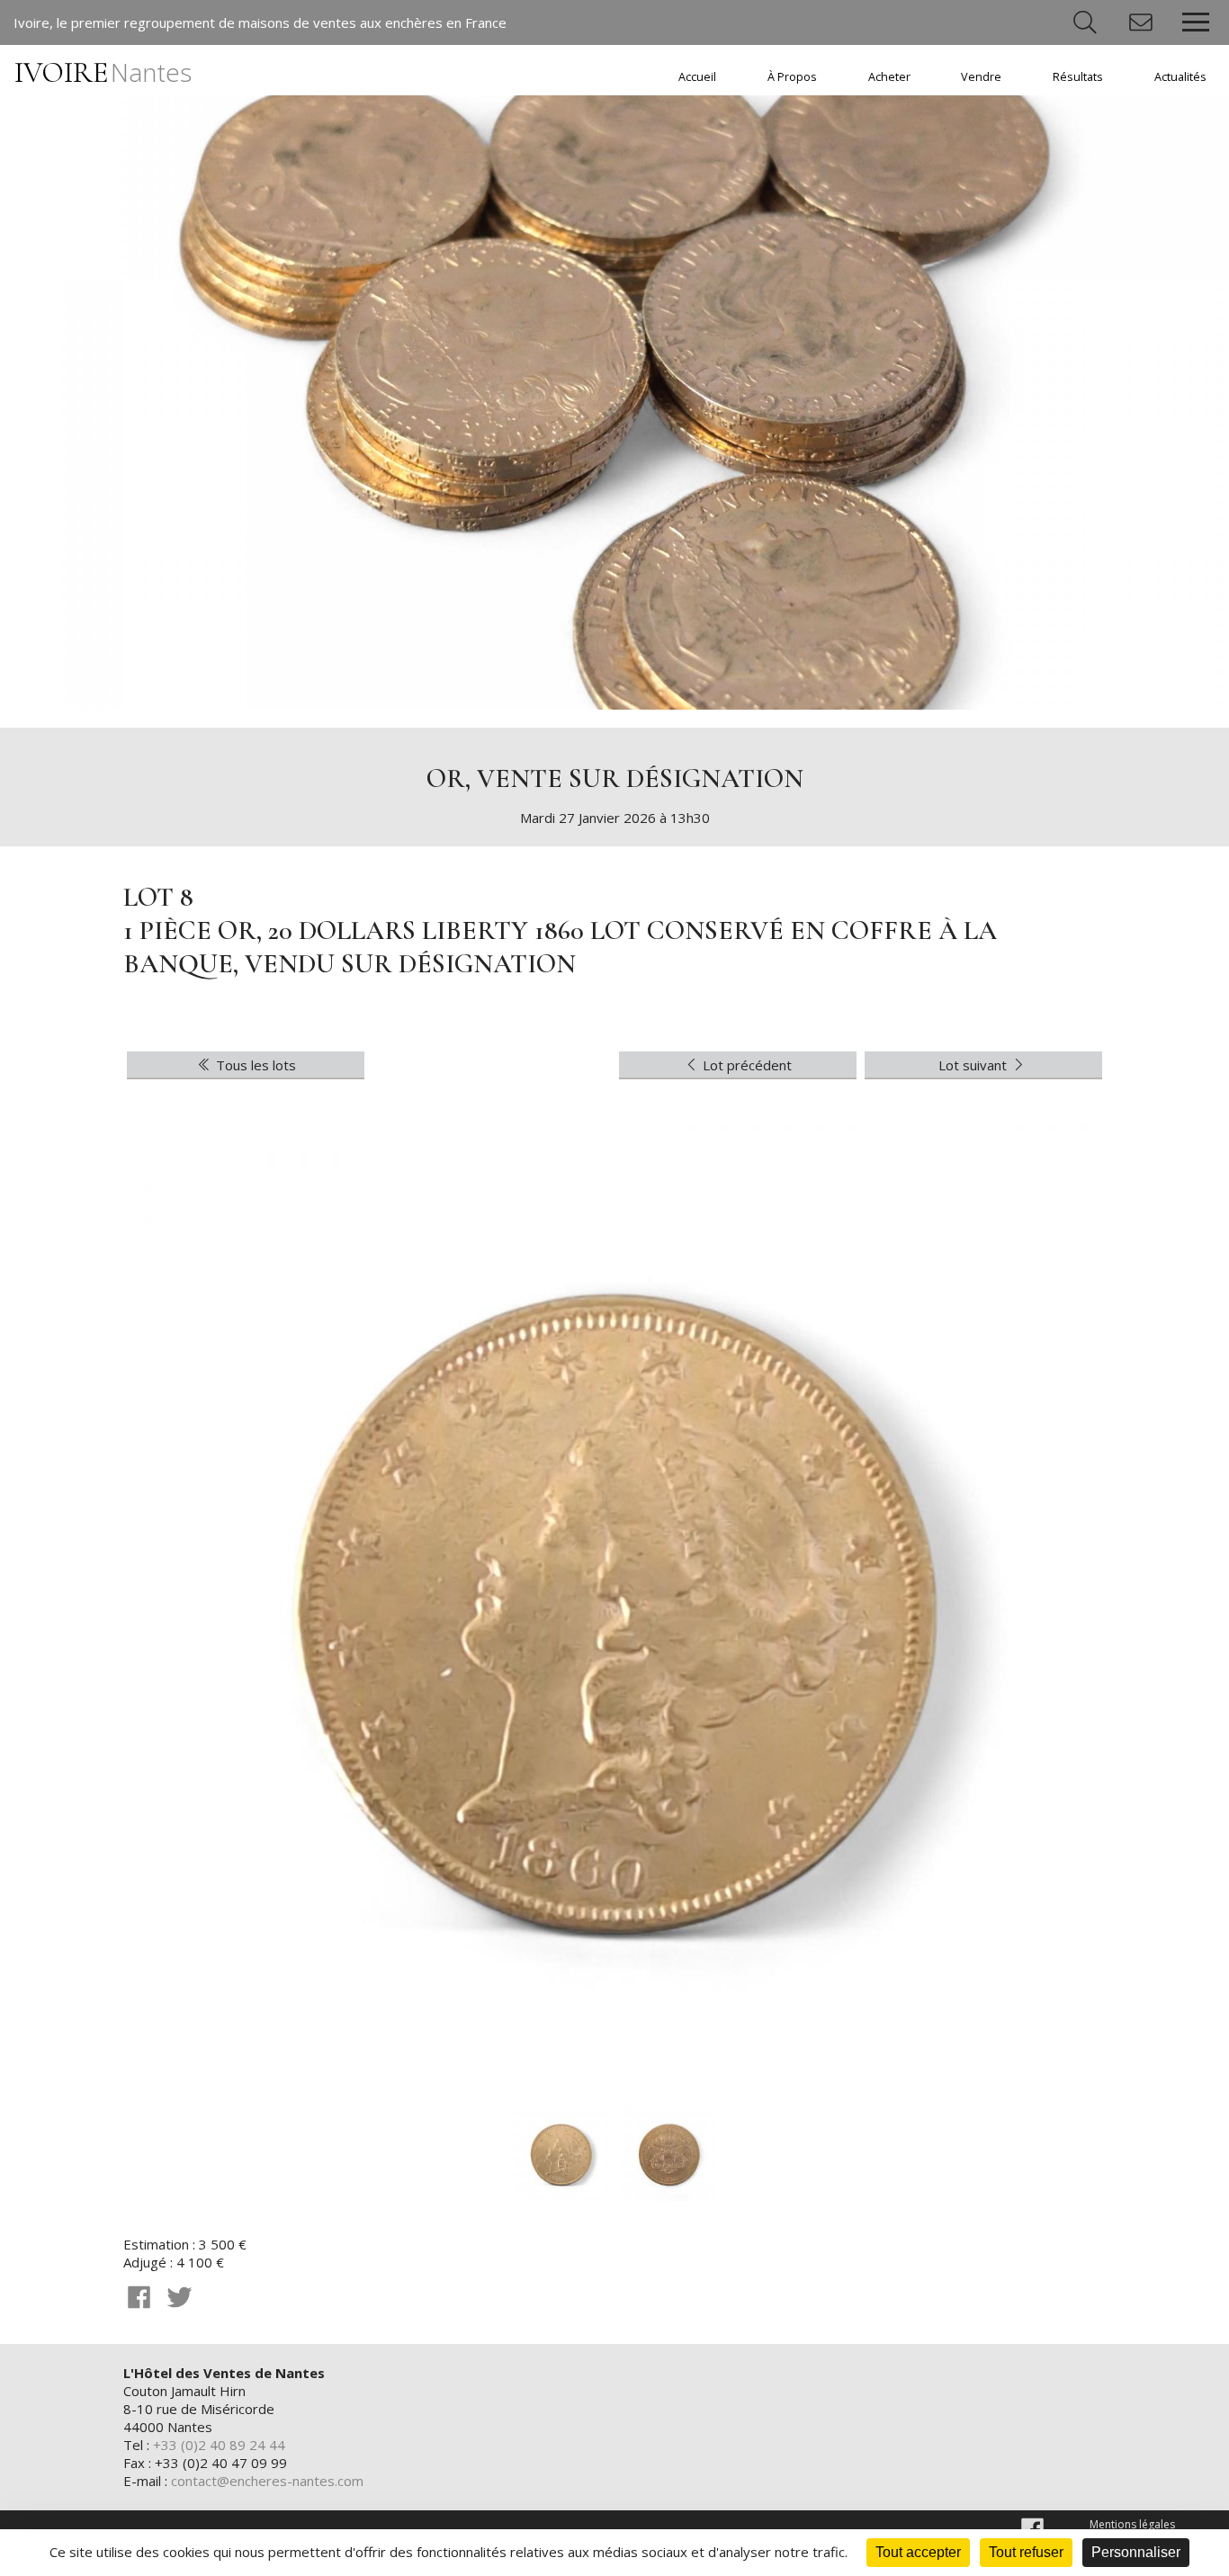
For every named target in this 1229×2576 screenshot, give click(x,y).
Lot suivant (974, 1065)
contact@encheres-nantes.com (267, 2481)
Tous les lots (254, 1065)
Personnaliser (1136, 2552)
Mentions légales (1132, 2524)
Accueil (697, 77)
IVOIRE (103, 72)
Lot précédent (745, 1065)
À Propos (792, 77)
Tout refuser (1026, 2552)
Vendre (981, 77)
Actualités (1180, 77)
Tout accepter (918, 2552)
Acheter (889, 77)
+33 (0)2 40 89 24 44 (219, 2445)
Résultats (1078, 77)
